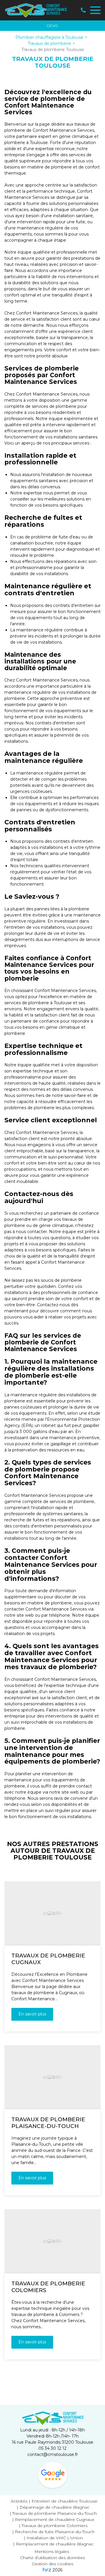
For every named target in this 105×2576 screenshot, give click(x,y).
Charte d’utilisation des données (52, 2558)
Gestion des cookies (52, 2564)
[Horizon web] (47, 2570)
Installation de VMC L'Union (55, 2538)
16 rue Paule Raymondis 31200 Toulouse (52, 2442)
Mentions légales (52, 2552)
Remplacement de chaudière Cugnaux (55, 2519)
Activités (19, 2501)
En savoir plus (32, 2014)
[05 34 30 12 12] (83, 10)
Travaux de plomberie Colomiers (48, 2287)
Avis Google (53, 2475)
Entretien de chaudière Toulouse (64, 2501)
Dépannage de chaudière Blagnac (55, 2507)
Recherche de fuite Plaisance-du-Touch (55, 2532)
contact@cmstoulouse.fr (53, 2454)
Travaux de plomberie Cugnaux (48, 1959)
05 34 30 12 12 (52, 2448)
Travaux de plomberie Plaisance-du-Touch (48, 2123)
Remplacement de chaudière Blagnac (55, 2544)
